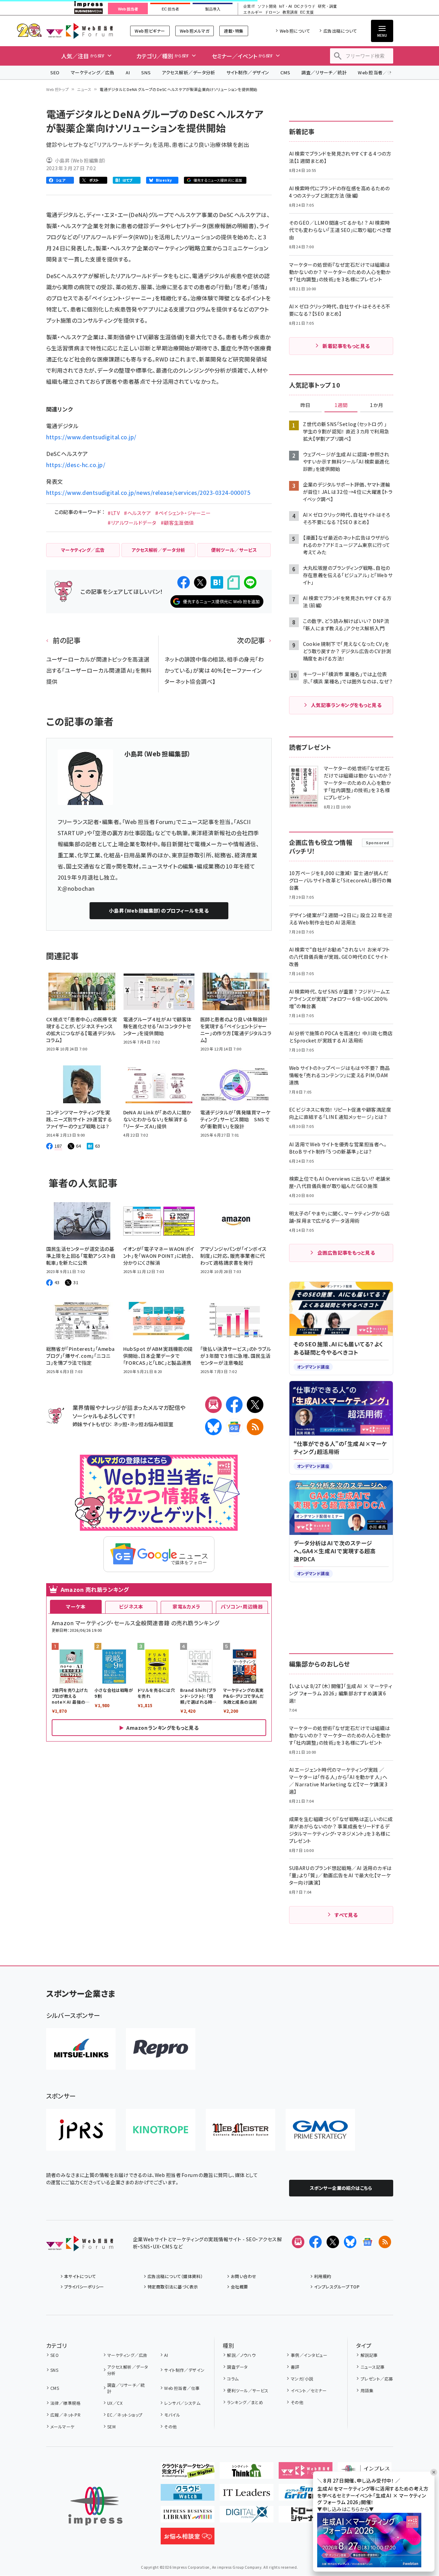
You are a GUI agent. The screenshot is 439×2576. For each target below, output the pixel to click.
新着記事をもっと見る (346, 346)
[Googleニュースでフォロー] (368, 2242)
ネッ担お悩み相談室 (151, 1424)
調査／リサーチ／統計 (324, 72)
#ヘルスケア (137, 513)
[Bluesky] (350, 2242)
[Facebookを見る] (315, 2242)
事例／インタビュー (309, 2355)
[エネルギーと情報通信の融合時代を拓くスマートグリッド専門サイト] (306, 2495)
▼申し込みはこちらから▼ (346, 2509)
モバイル (172, 2415)
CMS (285, 72)
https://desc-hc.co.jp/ (76, 465)
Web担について (295, 31)
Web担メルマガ (195, 31)
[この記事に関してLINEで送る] (250, 582)
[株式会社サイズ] (240, 2130)
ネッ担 (120, 1424)
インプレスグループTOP (337, 2287)
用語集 (367, 2390)
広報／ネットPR (65, 2415)
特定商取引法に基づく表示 (173, 2287)
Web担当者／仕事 (377, 72)
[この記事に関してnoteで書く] (234, 583)
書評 (295, 2367)
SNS (146, 72)
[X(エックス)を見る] (333, 2242)
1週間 (341, 405)
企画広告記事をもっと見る (346, 1253)
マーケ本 (76, 1606)
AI (128, 72)
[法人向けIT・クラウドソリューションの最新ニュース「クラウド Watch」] (188, 2495)
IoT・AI (285, 6)
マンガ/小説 (302, 2379)
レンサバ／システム (182, 2403)
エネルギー (253, 12)
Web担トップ (58, 89)
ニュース (84, 89)
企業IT (249, 6)
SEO (55, 72)
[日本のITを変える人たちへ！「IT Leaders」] (247, 2495)
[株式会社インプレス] (95, 2506)
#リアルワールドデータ (132, 523)
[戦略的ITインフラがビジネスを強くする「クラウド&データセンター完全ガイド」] (188, 2473)
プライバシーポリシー (84, 2287)
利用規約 (323, 2276)
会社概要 (239, 2287)
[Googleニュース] (234, 1427)
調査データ (237, 2367)
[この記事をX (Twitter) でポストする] (200, 582)
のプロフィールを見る (159, 911)
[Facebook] (234, 1405)
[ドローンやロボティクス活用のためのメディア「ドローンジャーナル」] (306, 2517)
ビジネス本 (131, 1606)
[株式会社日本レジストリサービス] (81, 2130)
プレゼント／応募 (377, 2379)
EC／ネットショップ (125, 2415)
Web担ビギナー (150, 31)
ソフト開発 (267, 6)
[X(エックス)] (255, 1405)
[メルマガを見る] (298, 2242)
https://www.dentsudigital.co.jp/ (91, 437)
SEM (111, 2427)
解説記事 (369, 2355)
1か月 (377, 405)
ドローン (272, 12)
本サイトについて (80, 2276)
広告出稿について (340, 31)
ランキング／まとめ (245, 2402)
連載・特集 (234, 31)
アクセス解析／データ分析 (188, 72)
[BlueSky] (213, 1427)
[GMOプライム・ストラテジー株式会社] (320, 2130)
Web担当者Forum (80, 31)
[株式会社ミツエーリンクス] (81, 2049)
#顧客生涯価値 (177, 523)
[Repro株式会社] (161, 2049)
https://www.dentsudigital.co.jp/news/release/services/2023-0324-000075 (148, 492)
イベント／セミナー (309, 2390)
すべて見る (346, 1915)
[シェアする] (184, 582)
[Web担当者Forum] (80, 2246)
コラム (233, 2379)
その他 (170, 2427)
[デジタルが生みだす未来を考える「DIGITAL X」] (247, 2517)
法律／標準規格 (65, 2403)
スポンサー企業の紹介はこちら (341, 2188)
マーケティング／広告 (93, 72)
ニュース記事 (373, 2367)
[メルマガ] (213, 1405)
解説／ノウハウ (241, 2355)
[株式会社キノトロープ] (161, 2130)
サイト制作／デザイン (248, 72)
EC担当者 (170, 9)
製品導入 (213, 9)
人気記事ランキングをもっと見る (346, 705)
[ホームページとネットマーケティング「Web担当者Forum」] (306, 2473)
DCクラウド (305, 6)
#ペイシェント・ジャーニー (183, 513)
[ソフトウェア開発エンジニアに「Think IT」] (247, 2473)
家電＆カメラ (186, 1606)
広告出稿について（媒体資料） (175, 2276)
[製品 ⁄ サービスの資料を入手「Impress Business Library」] (188, 2517)
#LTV (114, 513)
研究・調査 (327, 6)
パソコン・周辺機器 (242, 1606)
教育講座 (290, 12)
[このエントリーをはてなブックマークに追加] (217, 582)
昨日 (305, 405)
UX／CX (115, 2403)
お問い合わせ (244, 2276)
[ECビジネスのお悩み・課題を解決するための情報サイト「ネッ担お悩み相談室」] (188, 2539)
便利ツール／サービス (248, 2390)
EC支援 (307, 12)
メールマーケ (62, 2427)
